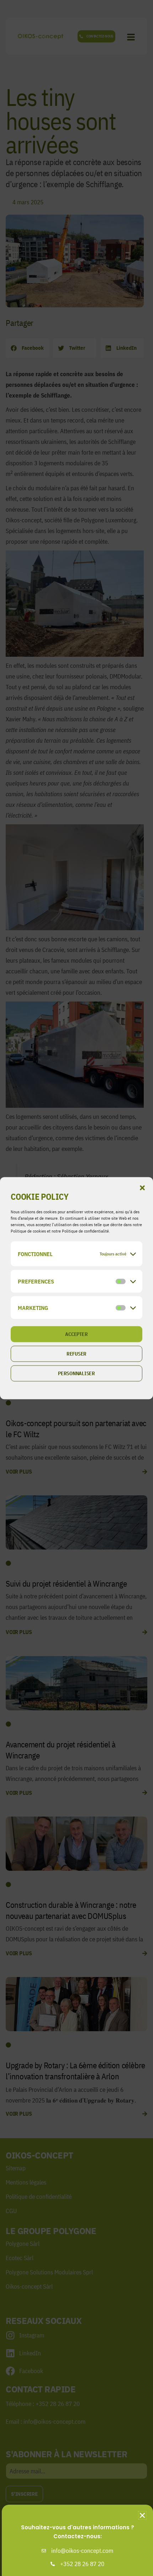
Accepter (76, 1334)
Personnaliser (76, 1373)
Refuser (76, 1354)
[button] (142, 1188)
